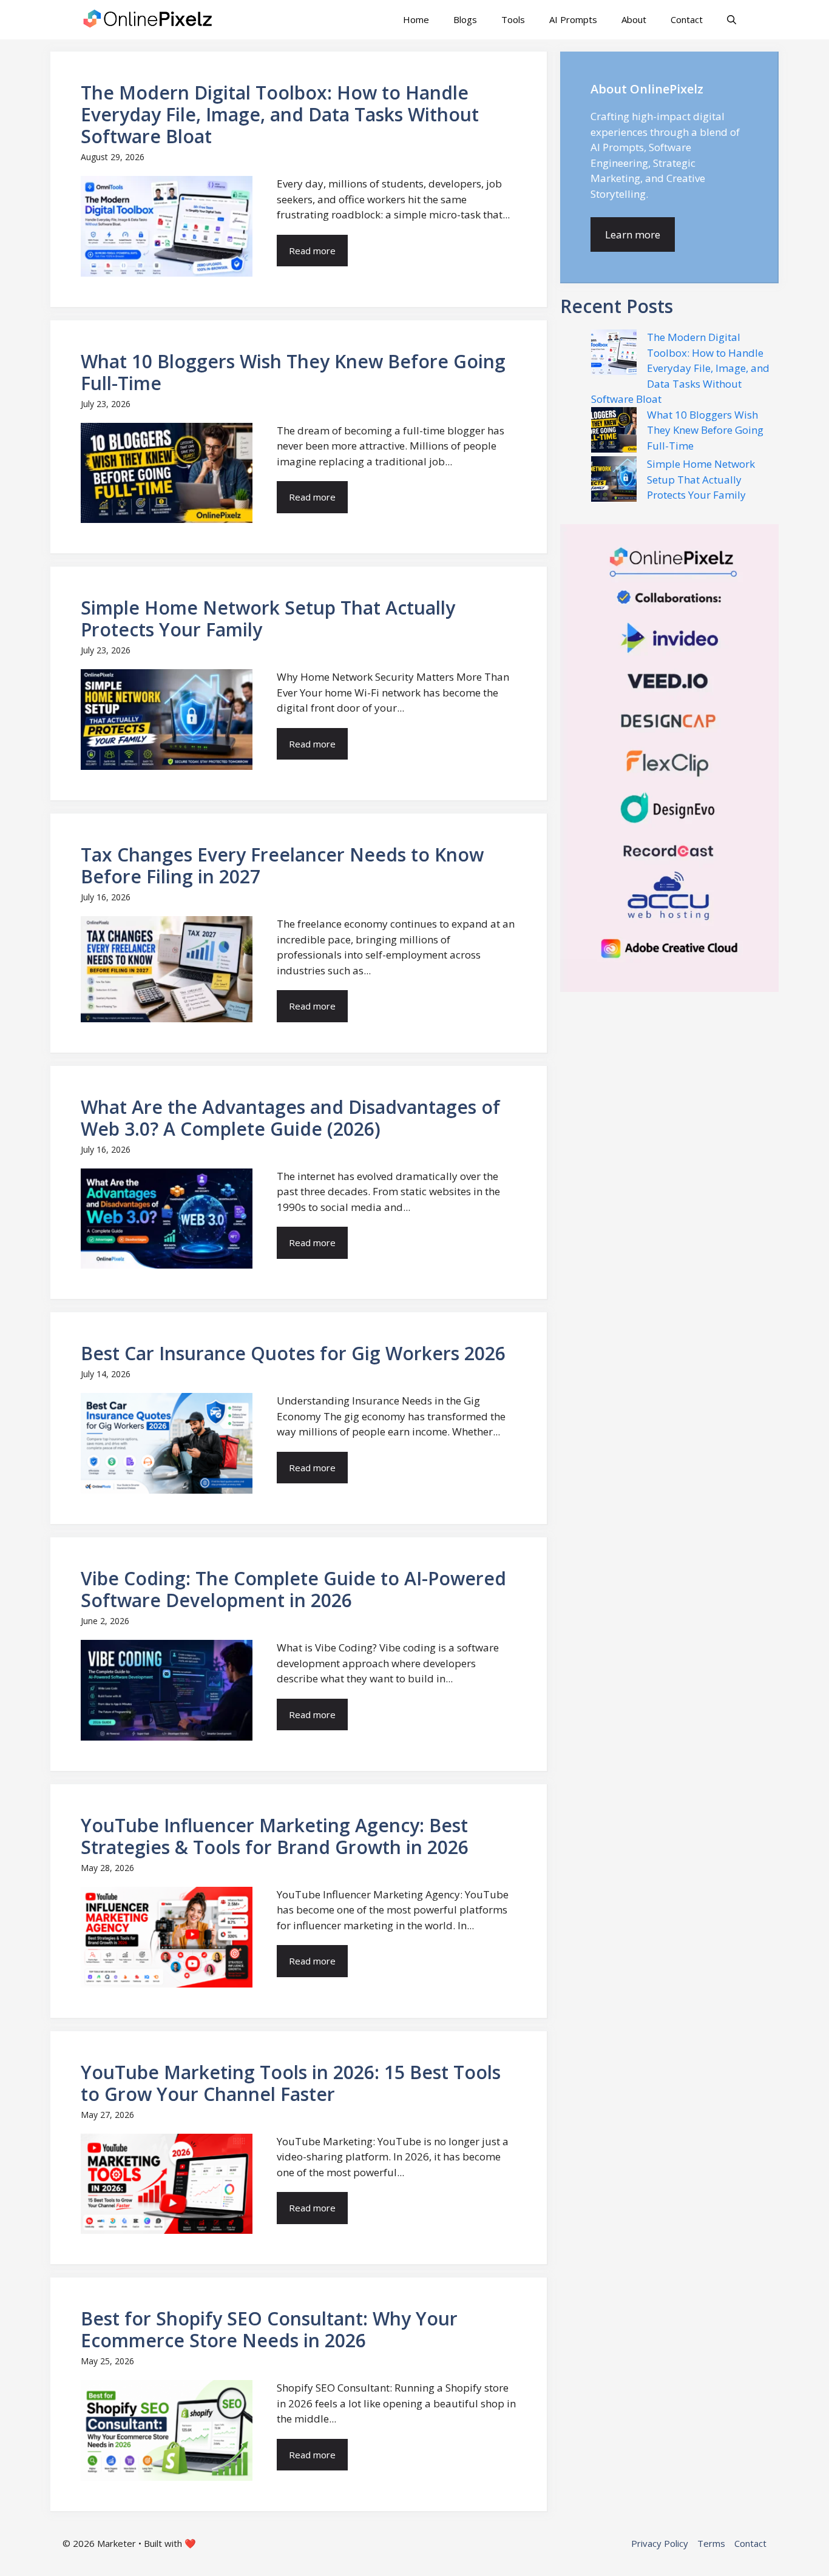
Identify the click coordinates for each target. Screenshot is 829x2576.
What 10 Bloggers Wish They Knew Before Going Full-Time (705, 430)
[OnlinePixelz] (149, 20)
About (634, 19)
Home (416, 19)
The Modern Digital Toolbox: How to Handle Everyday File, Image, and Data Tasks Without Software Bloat (680, 368)
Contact (687, 19)
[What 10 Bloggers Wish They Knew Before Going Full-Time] (614, 432)
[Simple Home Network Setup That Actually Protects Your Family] (614, 481)
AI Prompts (573, 19)
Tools (513, 19)
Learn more (633, 234)
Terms (711, 2543)
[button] (732, 20)
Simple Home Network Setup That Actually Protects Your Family (701, 479)
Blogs (465, 19)
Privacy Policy (660, 2543)
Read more (312, 251)
